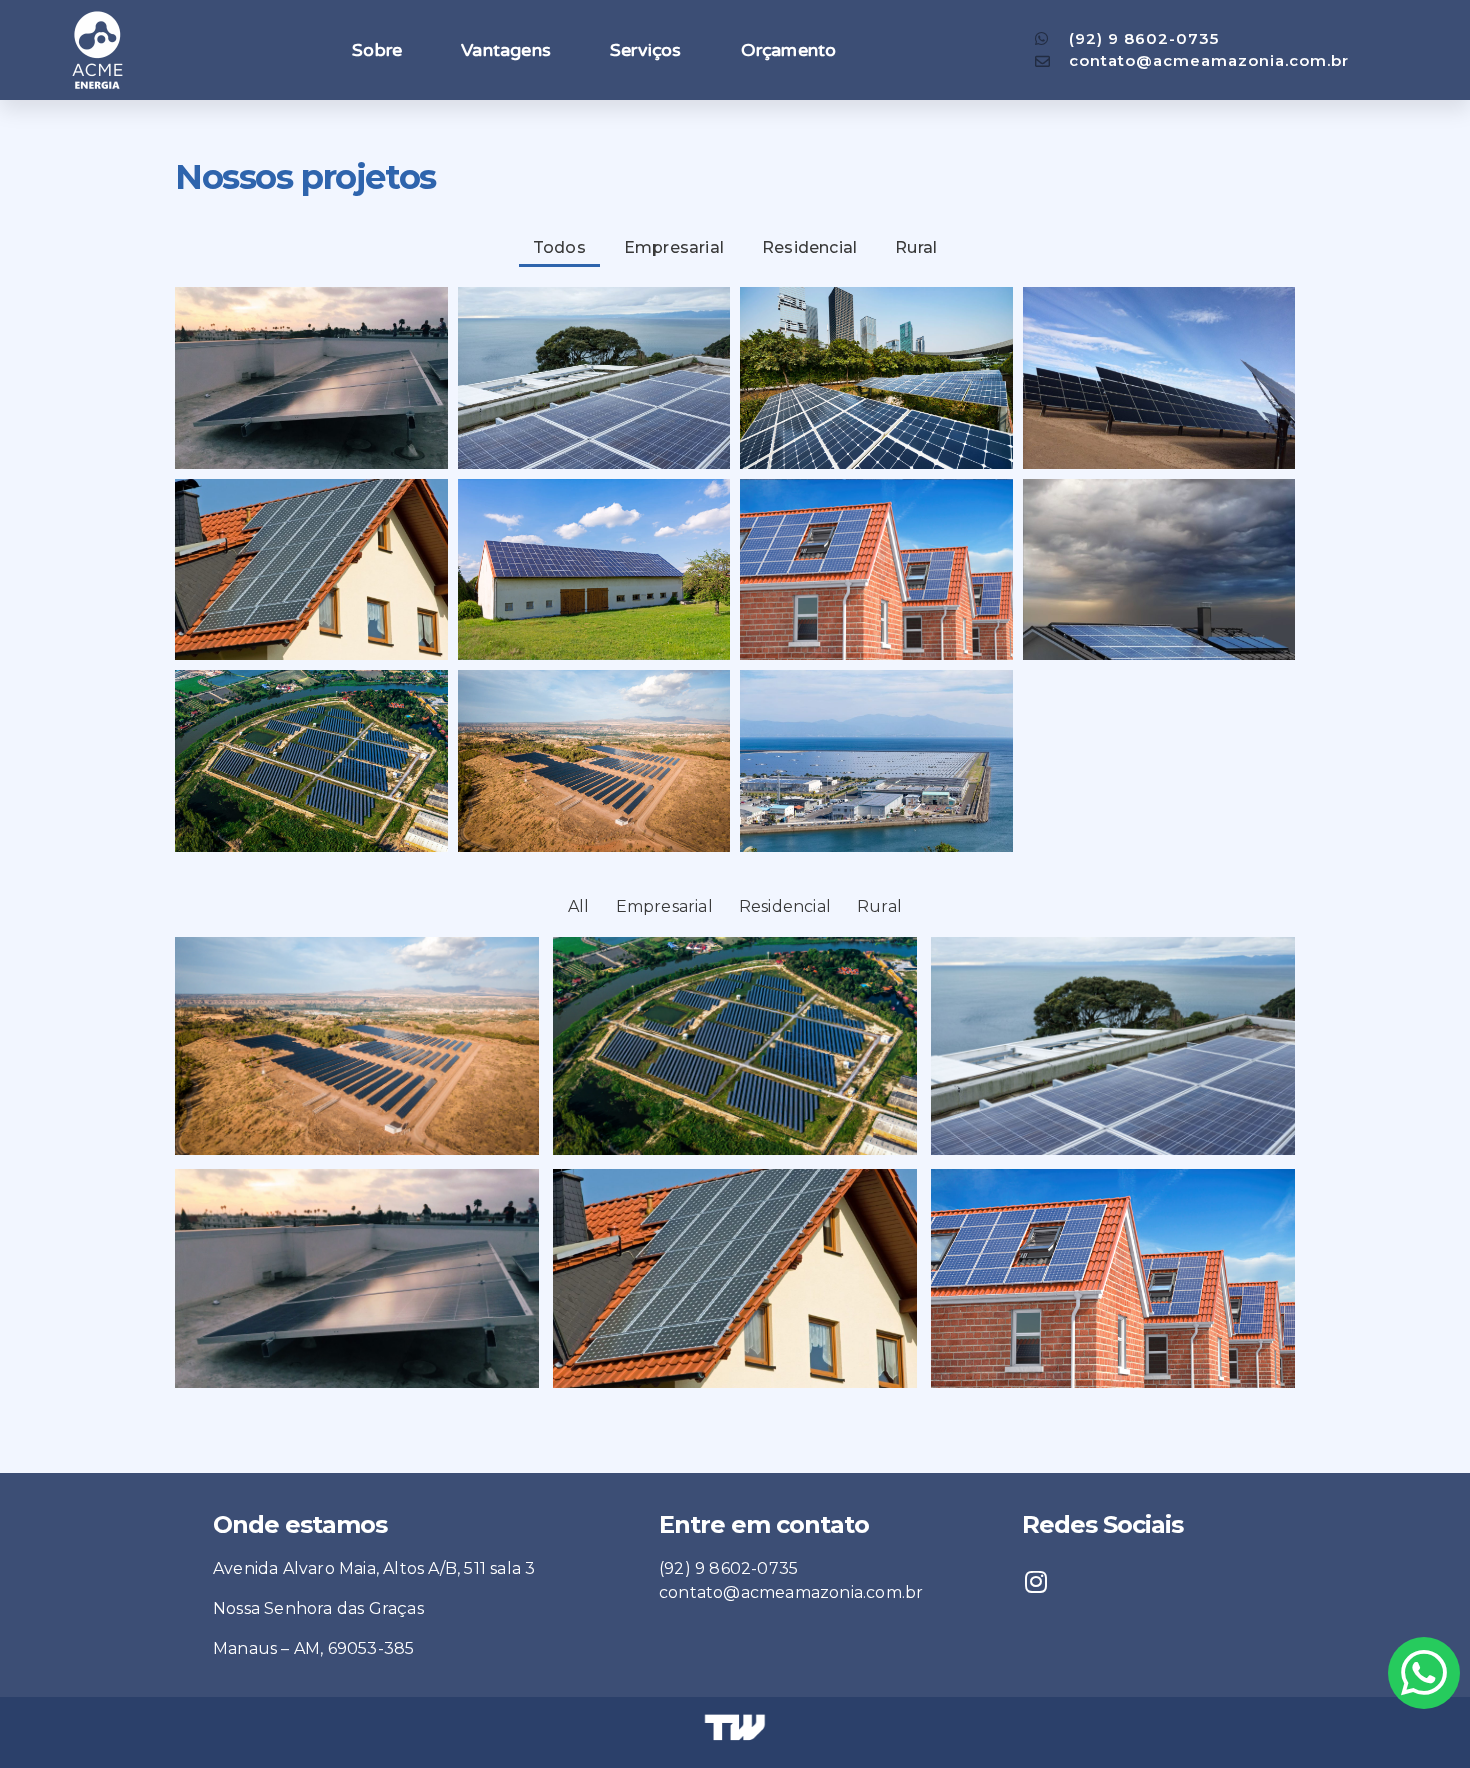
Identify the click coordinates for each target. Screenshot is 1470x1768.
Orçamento (789, 50)
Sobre (377, 50)
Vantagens (506, 50)
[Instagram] (1036, 1582)
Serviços (646, 50)
